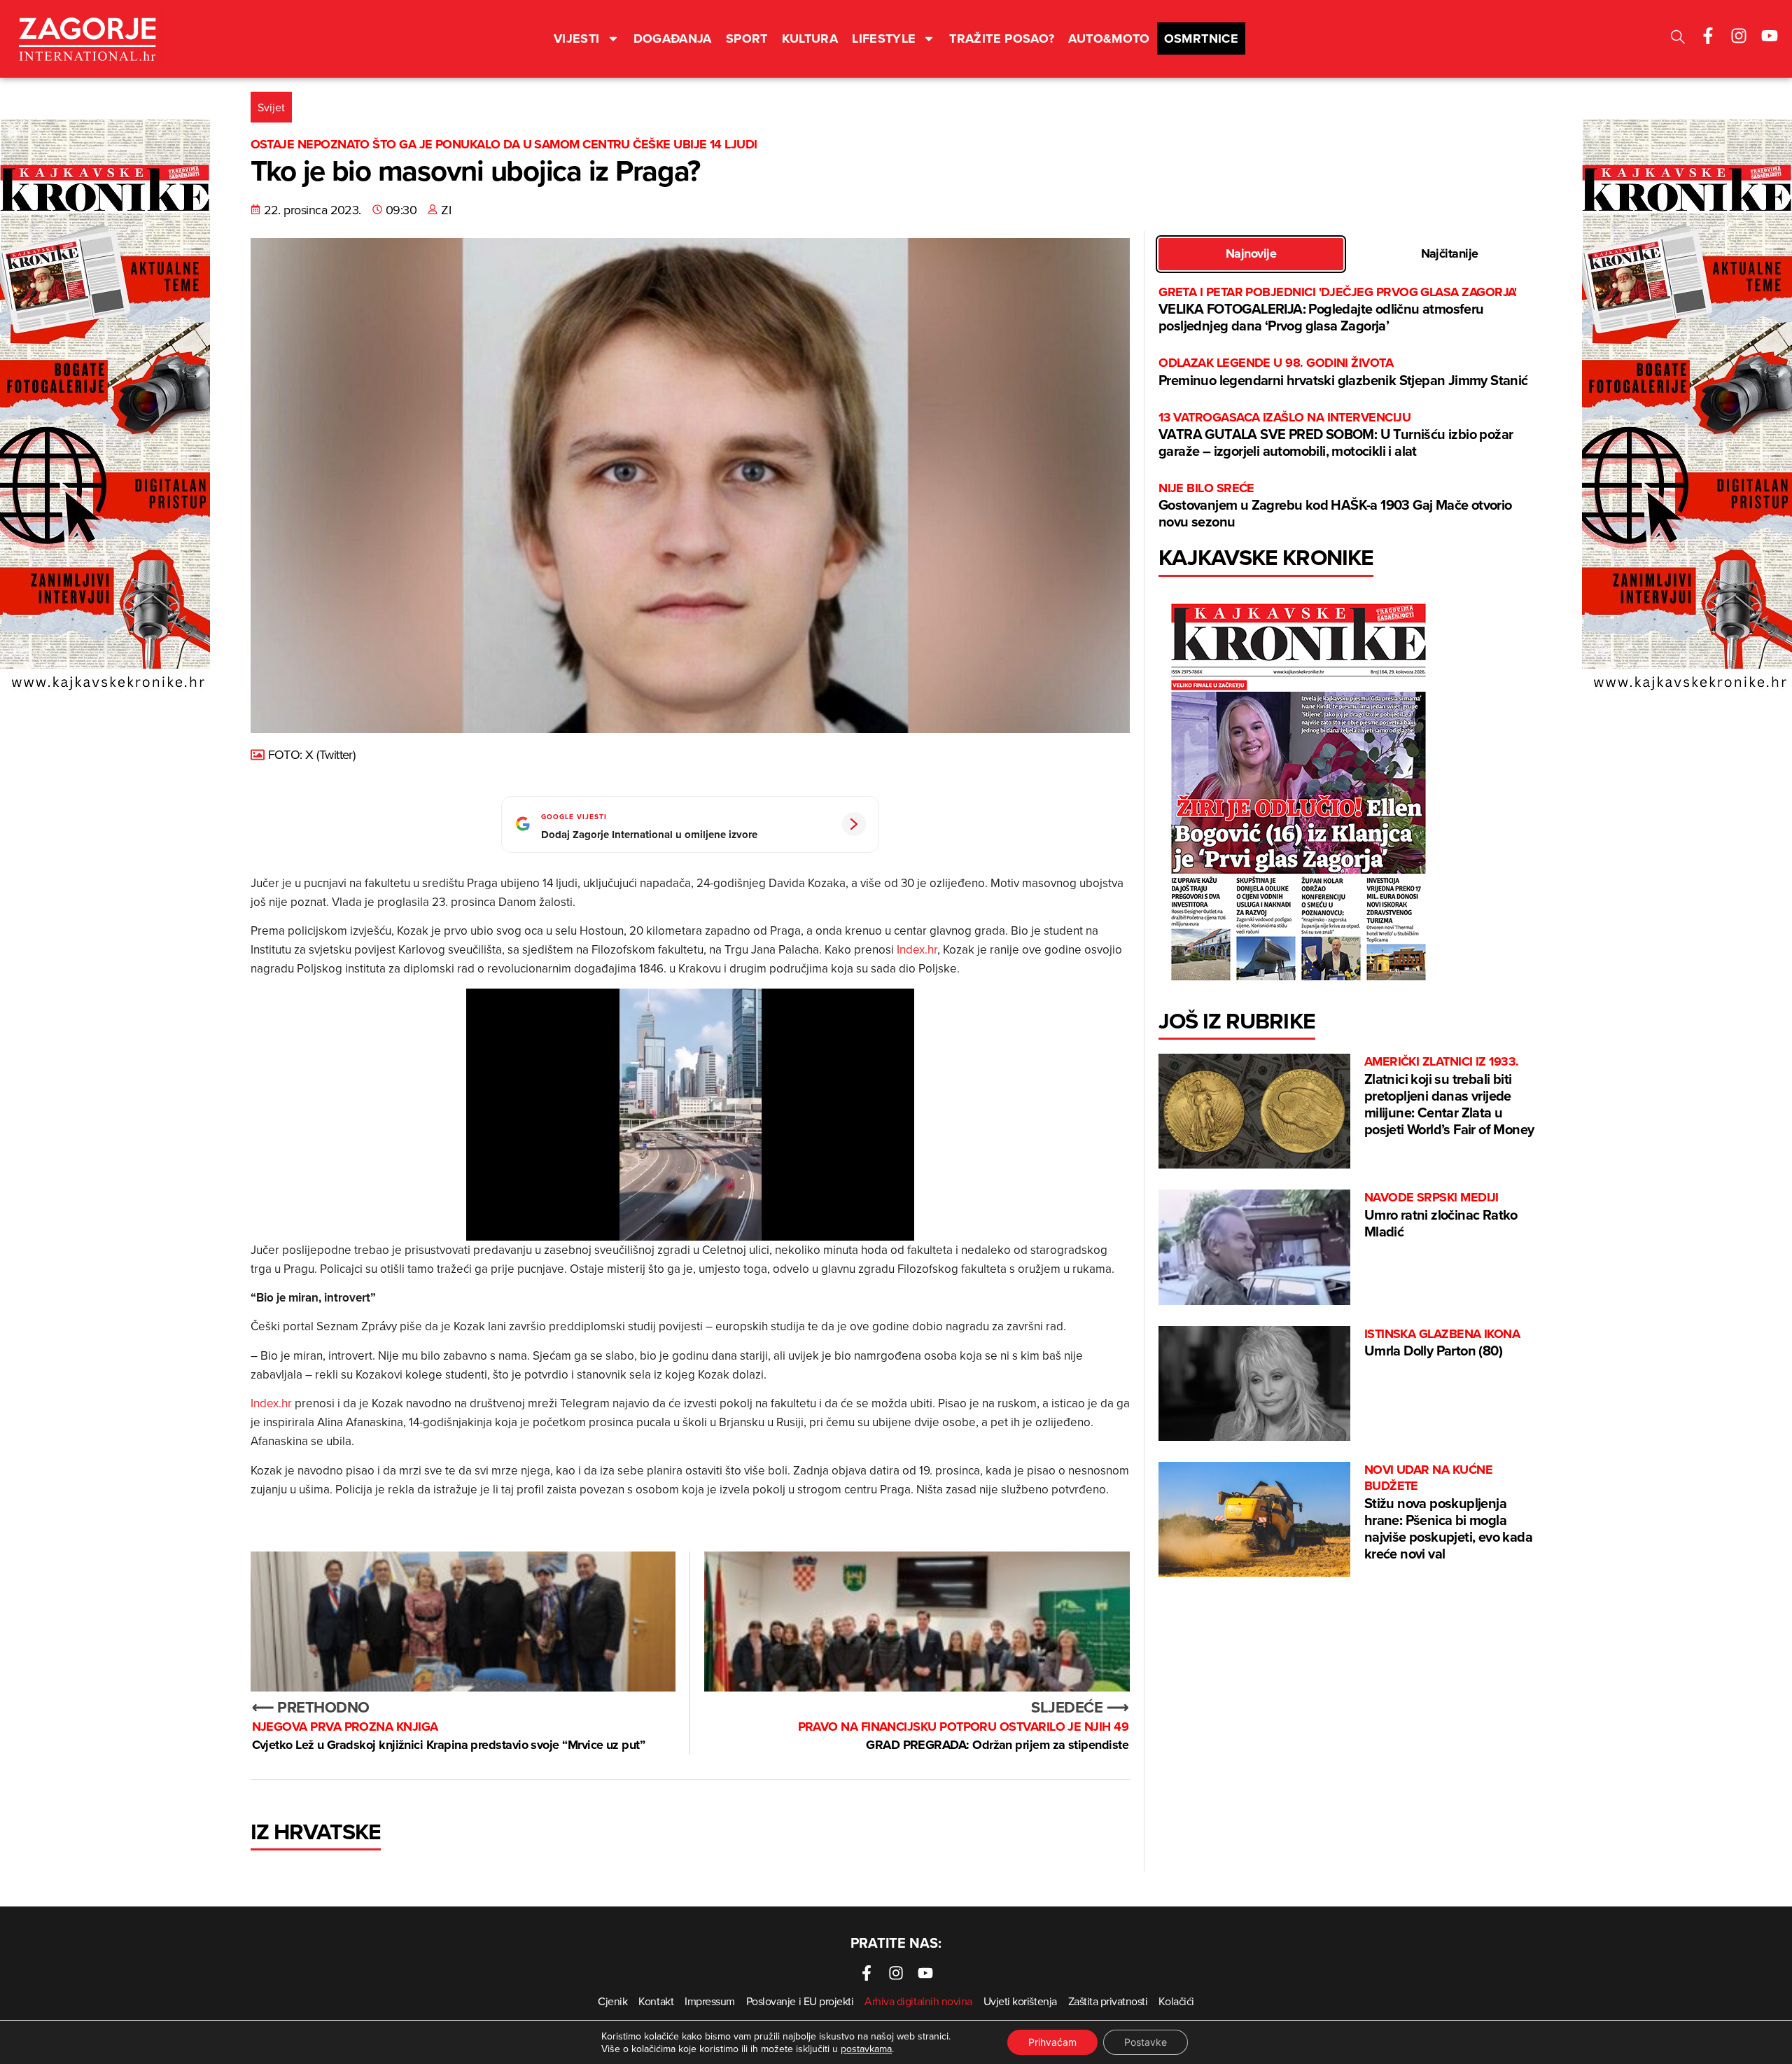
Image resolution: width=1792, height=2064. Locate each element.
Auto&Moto (1109, 39)
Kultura (810, 39)
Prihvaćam (1052, 2042)
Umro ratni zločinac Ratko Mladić (1441, 1215)
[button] (1678, 39)
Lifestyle (884, 39)
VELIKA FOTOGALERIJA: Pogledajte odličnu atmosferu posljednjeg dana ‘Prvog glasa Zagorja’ (1338, 310)
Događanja (673, 39)
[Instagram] (1739, 36)
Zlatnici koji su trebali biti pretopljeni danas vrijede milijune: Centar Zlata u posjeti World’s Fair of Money (1449, 1096)
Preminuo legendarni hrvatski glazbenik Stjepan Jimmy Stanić (1343, 372)
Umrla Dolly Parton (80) (1442, 1343)
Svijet (271, 107)
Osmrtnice (1201, 39)
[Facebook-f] (1708, 36)
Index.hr (917, 949)
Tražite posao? (1002, 39)
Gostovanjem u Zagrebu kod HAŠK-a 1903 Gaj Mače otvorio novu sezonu (1335, 506)
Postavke (1146, 2042)
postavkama (866, 2049)
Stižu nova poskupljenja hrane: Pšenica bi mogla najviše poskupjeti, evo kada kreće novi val (1448, 1513)
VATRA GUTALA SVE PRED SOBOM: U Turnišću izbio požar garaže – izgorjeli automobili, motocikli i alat (1336, 435)
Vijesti (577, 39)
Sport (747, 39)
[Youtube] (1770, 36)
